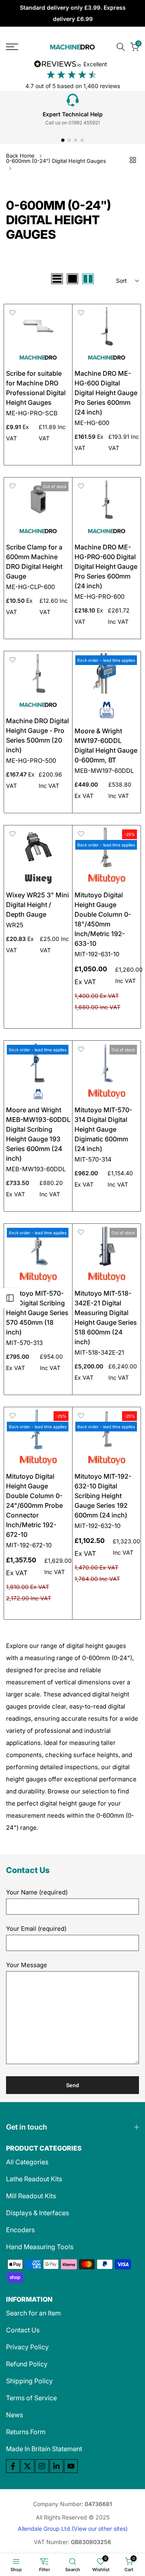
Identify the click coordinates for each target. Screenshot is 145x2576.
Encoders (20, 2230)
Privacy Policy (27, 2347)
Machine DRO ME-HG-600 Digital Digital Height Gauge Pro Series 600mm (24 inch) (106, 393)
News (14, 2415)
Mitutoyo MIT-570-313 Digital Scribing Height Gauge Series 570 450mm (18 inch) (37, 1313)
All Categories (27, 2162)
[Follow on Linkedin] (56, 2466)
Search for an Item (33, 2313)
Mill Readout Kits (31, 2196)
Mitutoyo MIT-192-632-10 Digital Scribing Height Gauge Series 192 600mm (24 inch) (103, 1496)
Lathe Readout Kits (34, 2179)
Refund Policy (27, 2364)
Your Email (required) (36, 1929)
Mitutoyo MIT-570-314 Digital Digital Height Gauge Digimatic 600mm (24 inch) (103, 1129)
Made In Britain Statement (44, 2449)
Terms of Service (31, 2398)
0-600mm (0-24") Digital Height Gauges (56, 161)
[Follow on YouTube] (71, 2466)
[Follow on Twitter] (27, 2466)
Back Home (20, 156)
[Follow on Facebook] (13, 2466)
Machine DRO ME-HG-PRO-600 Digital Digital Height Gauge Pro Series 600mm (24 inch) (106, 566)
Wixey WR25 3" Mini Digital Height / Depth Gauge (37, 905)
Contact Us (23, 2330)
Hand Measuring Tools (40, 2247)
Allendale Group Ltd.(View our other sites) (73, 2529)
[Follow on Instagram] (42, 2466)
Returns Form (26, 2432)
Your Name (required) (37, 1892)
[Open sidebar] (10, 1298)
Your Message (27, 1965)
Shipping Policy (29, 2381)
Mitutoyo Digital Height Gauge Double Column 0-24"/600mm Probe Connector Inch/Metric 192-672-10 (34, 1505)
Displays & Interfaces (37, 2213)
